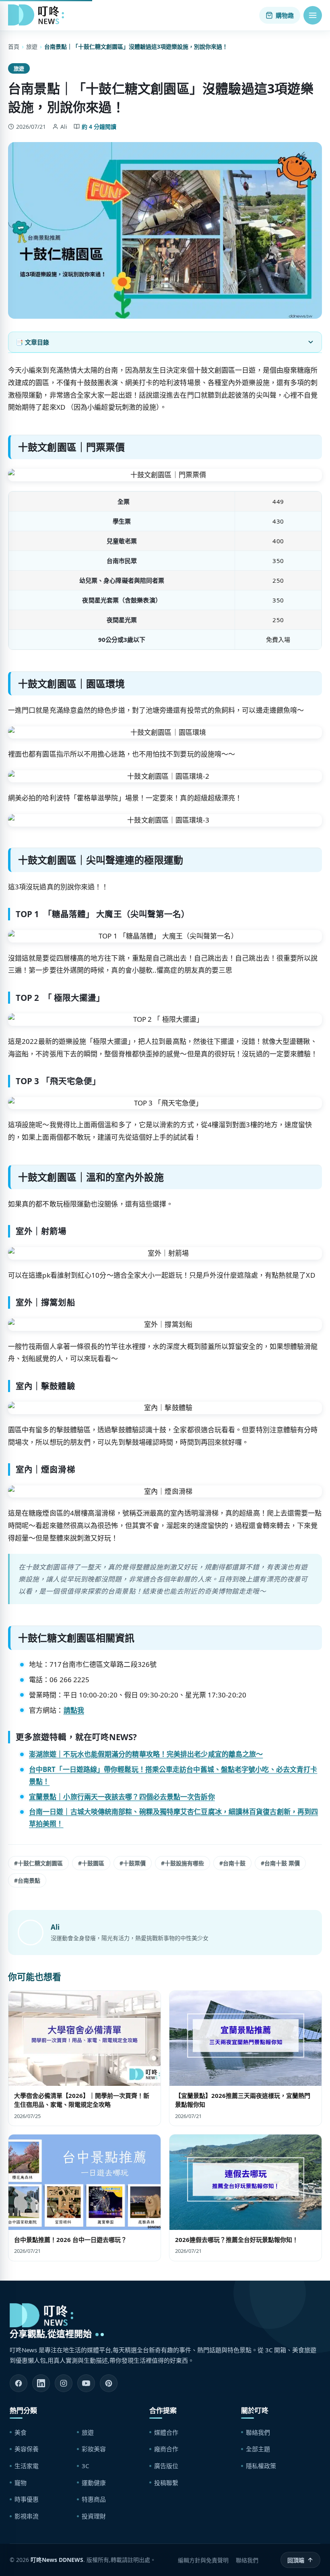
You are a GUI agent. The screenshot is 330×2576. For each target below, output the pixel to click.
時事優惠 (27, 2499)
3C (85, 2466)
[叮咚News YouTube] (86, 2383)
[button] (313, 15)
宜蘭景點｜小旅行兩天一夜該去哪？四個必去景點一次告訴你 (122, 1797)
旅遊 (32, 46)
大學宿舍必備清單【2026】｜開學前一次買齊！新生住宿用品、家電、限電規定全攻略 (82, 2100)
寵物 (21, 2483)
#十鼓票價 (133, 1863)
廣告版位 (166, 2466)
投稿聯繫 (166, 2483)
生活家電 (27, 2466)
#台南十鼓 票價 (280, 1863)
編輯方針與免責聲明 (203, 2560)
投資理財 (94, 2516)
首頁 (14, 46)
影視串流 (27, 2516)
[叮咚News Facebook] (19, 2383)
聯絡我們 (258, 2432)
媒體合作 (166, 2432)
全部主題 (258, 2449)
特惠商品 (94, 2499)
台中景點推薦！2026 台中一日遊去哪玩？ (70, 2240)
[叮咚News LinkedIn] (41, 2383)
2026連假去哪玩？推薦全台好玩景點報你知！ (237, 2240)
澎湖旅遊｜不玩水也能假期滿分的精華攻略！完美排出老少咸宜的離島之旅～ (146, 1754)
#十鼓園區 (91, 1863)
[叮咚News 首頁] (38, 15)
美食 (21, 2432)
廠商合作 (166, 2449)
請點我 (74, 1710)
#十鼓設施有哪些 (183, 1863)
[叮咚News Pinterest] (109, 2383)
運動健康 (94, 2483)
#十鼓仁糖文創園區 (38, 1863)
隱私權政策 (261, 2466)
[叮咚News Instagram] (64, 2383)
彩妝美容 (94, 2449)
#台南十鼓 (232, 1863)
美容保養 (27, 2449)
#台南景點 (27, 1880)
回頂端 (296, 2560)
